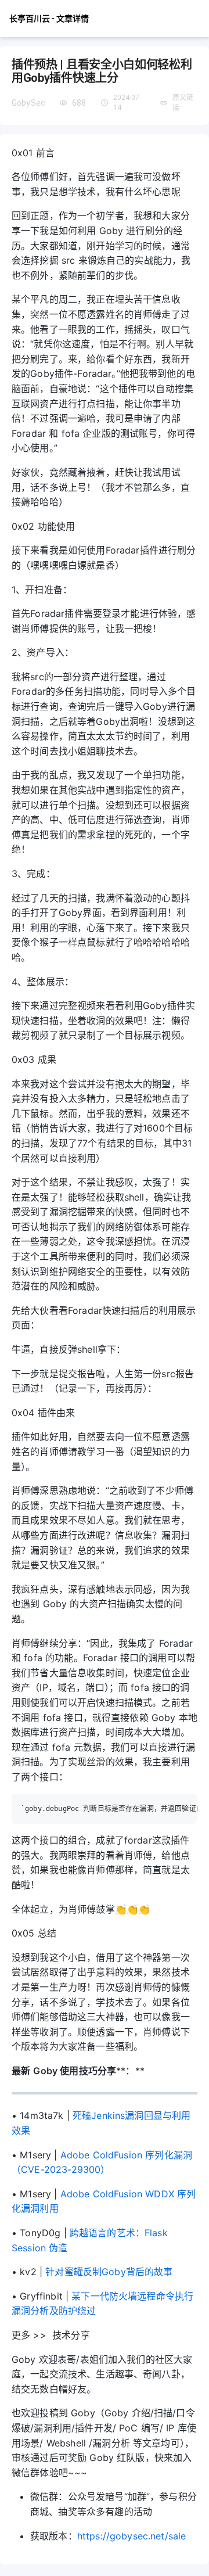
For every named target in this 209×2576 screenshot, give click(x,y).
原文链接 (183, 103)
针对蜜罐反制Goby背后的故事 (109, 2272)
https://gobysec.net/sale (132, 2536)
